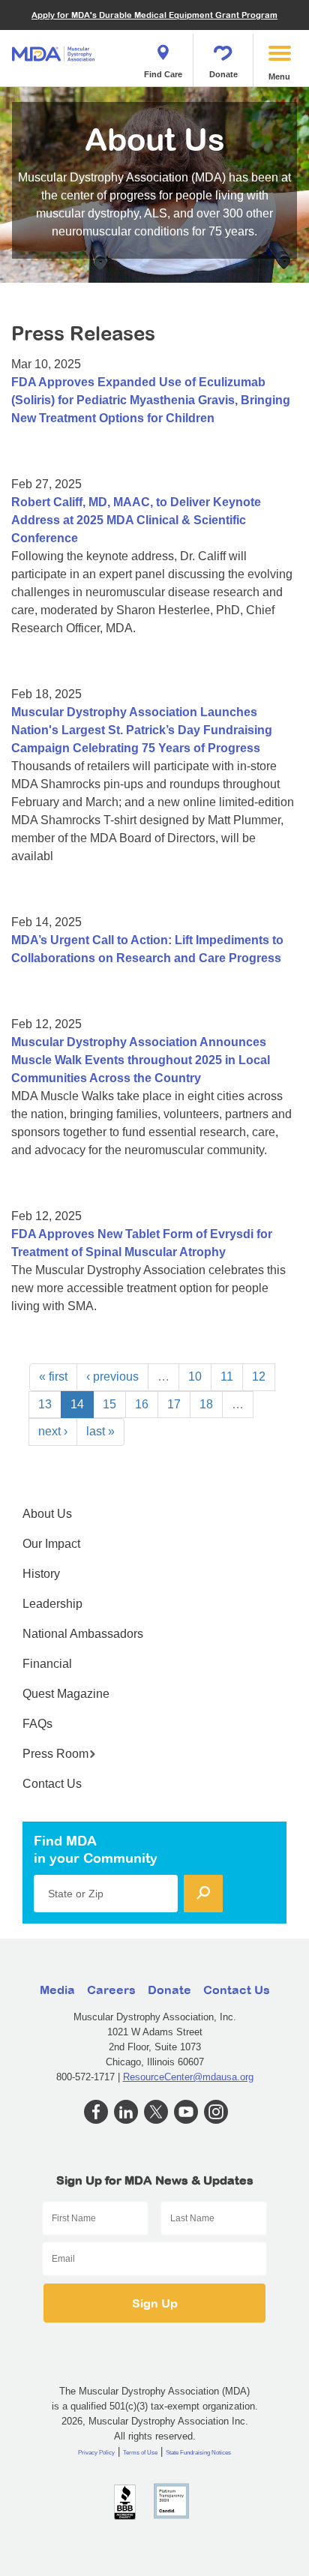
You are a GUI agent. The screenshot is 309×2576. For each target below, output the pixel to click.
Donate (223, 74)
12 (259, 1376)
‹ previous (112, 1376)
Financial (47, 1664)
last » (100, 1431)
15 (109, 1404)
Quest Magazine (66, 1694)
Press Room (55, 1754)
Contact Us (52, 1784)
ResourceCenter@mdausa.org (188, 2077)
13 (45, 1404)
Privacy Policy (96, 2453)
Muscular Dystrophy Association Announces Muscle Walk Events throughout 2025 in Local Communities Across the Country (141, 1060)
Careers (111, 1990)
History (41, 1574)
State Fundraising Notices (198, 2453)
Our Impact (51, 1544)
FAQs (37, 1724)
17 (174, 1404)
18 (206, 1404)
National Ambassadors (83, 1634)
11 (227, 1376)
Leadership (52, 1604)
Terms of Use (140, 2453)
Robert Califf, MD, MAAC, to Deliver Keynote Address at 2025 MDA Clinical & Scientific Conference (136, 520)
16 (142, 1404)
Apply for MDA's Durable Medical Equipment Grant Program (154, 15)
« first (53, 1376)
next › (53, 1431)
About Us (47, 1514)
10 (195, 1376)
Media (57, 1990)
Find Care (163, 74)
